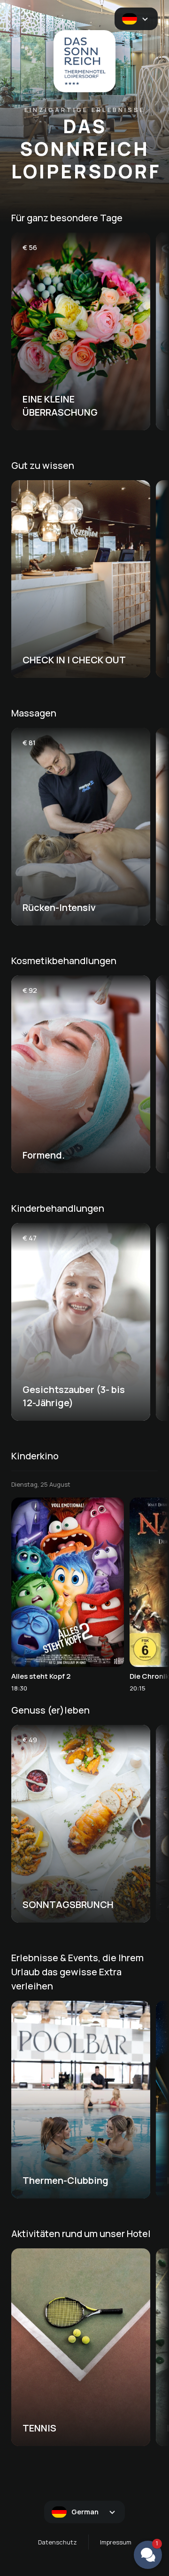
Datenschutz (58, 2542)
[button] (148, 2555)
